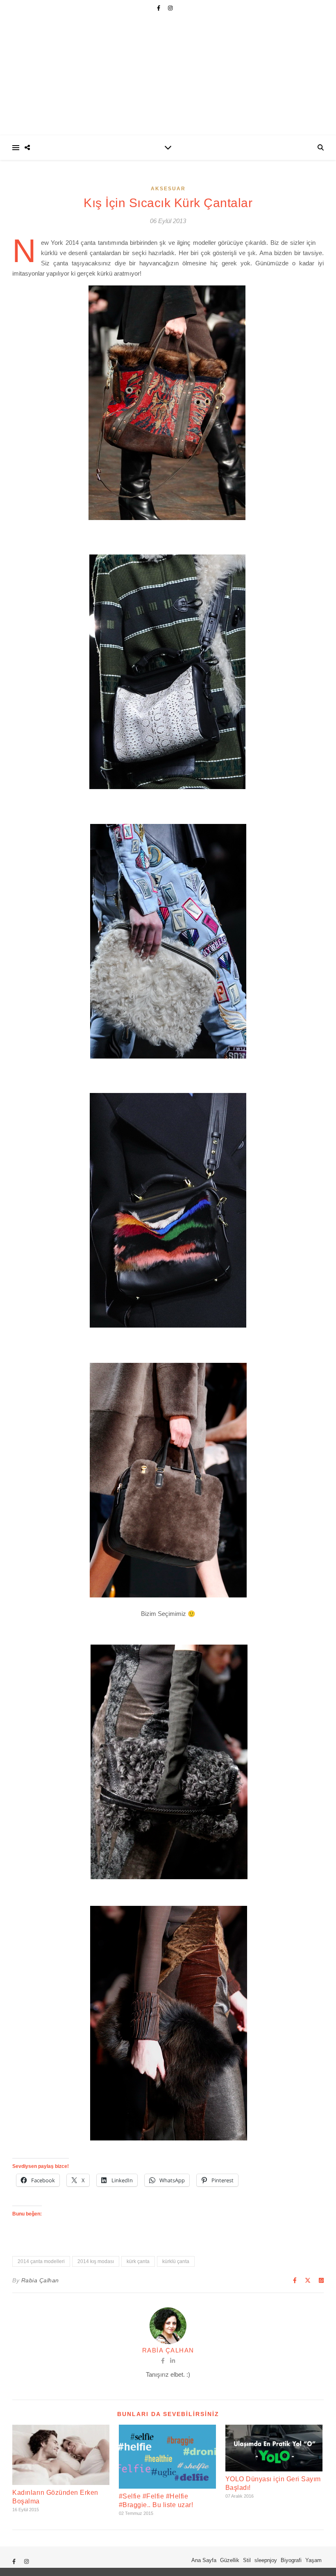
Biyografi (291, 2560)
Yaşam (313, 2560)
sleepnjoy (266, 2560)
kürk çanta (138, 2261)
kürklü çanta (176, 2261)
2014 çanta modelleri (41, 2261)
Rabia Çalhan (40, 2280)
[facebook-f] (159, 8)
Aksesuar (168, 189)
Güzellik (230, 2560)
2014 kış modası (96, 2261)
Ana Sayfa (204, 2560)
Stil (247, 2560)
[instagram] (170, 8)
